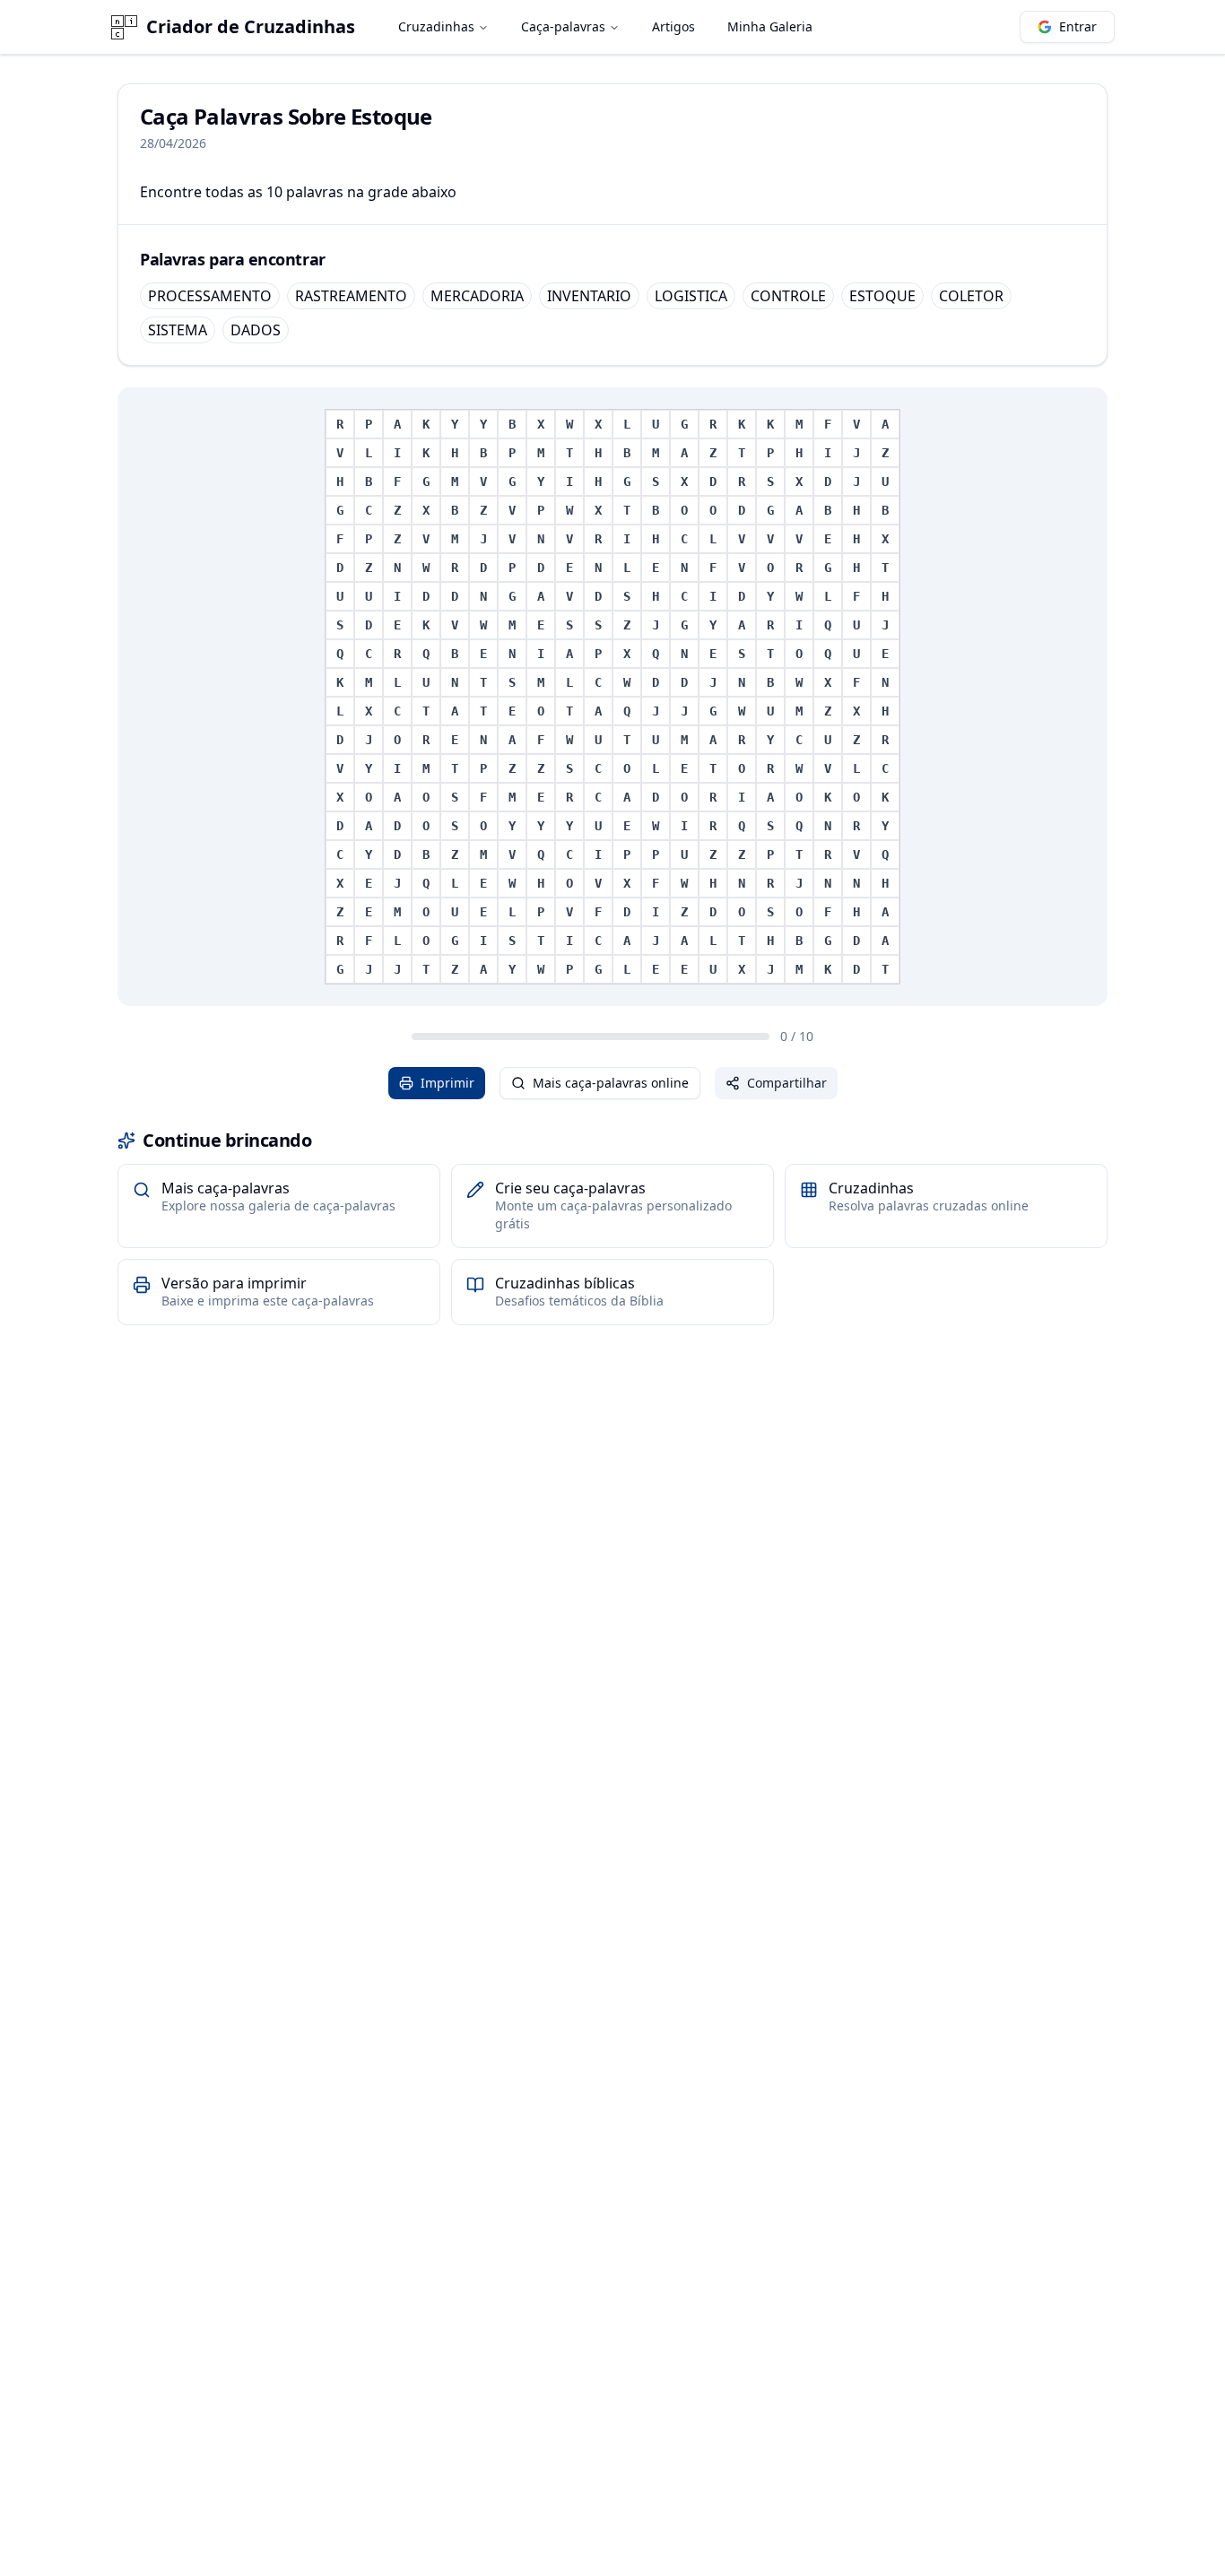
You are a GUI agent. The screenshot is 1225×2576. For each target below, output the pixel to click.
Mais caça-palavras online (611, 1083)
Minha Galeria (770, 26)
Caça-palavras (563, 26)
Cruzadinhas (436, 26)
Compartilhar (787, 1083)
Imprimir (447, 1083)
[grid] (612, 697)
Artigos (673, 26)
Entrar (1078, 26)
